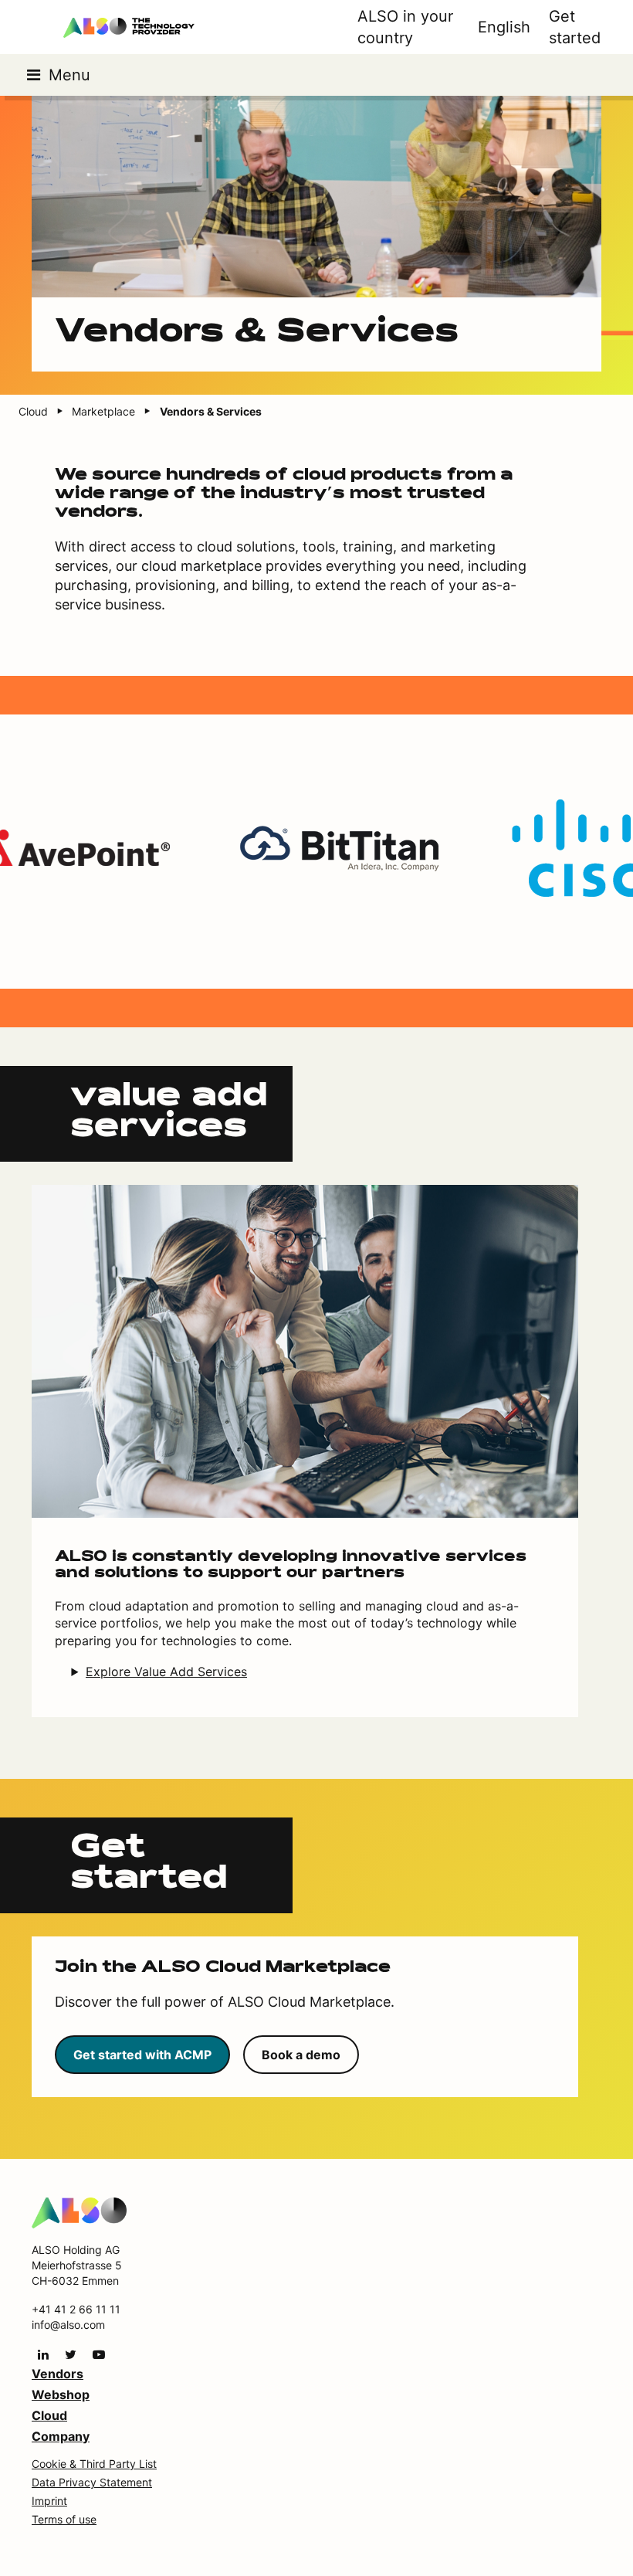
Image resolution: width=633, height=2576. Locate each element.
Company (61, 2436)
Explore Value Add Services (166, 1672)
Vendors (58, 2374)
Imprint (49, 2501)
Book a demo (301, 2055)
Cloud (49, 2415)
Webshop (61, 2394)
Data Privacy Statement (92, 2482)
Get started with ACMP (142, 2055)
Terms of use (64, 2519)
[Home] (79, 2212)
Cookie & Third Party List (94, 2464)
